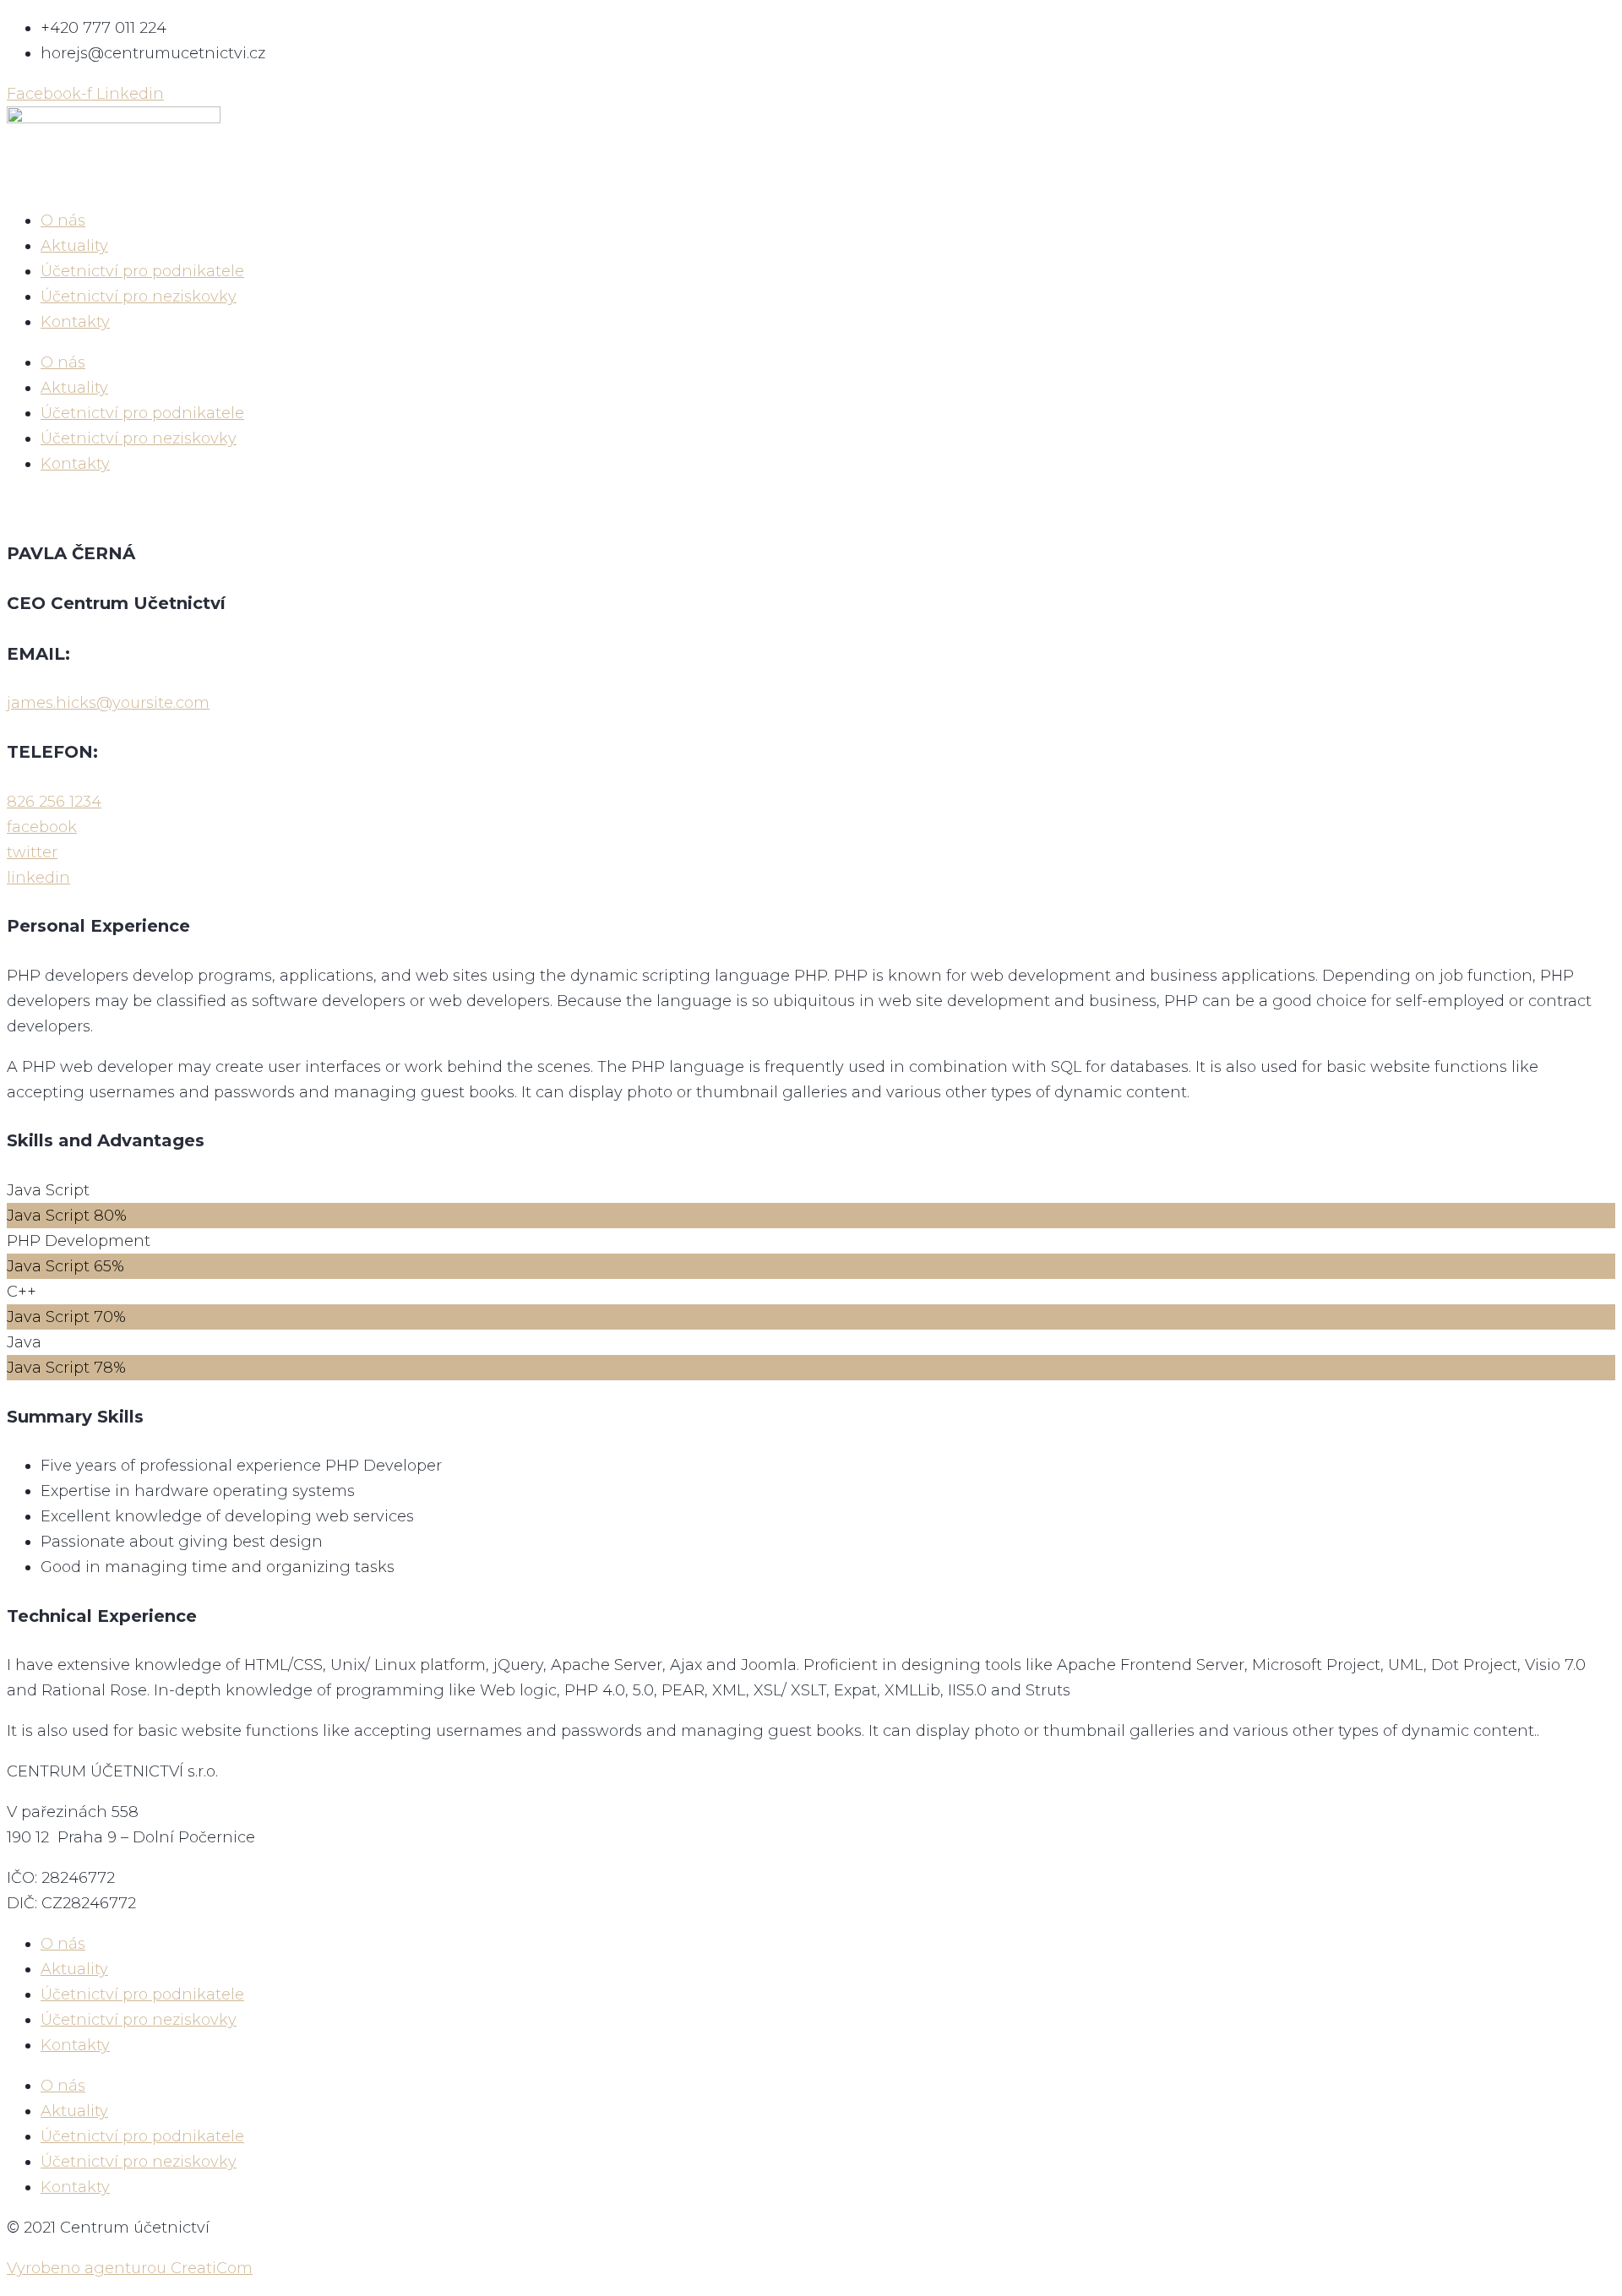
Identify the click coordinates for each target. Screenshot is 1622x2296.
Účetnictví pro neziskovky (139, 297)
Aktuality (74, 246)
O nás (63, 220)
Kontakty (75, 322)
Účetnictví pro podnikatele (142, 271)
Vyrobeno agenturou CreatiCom (130, 2268)
